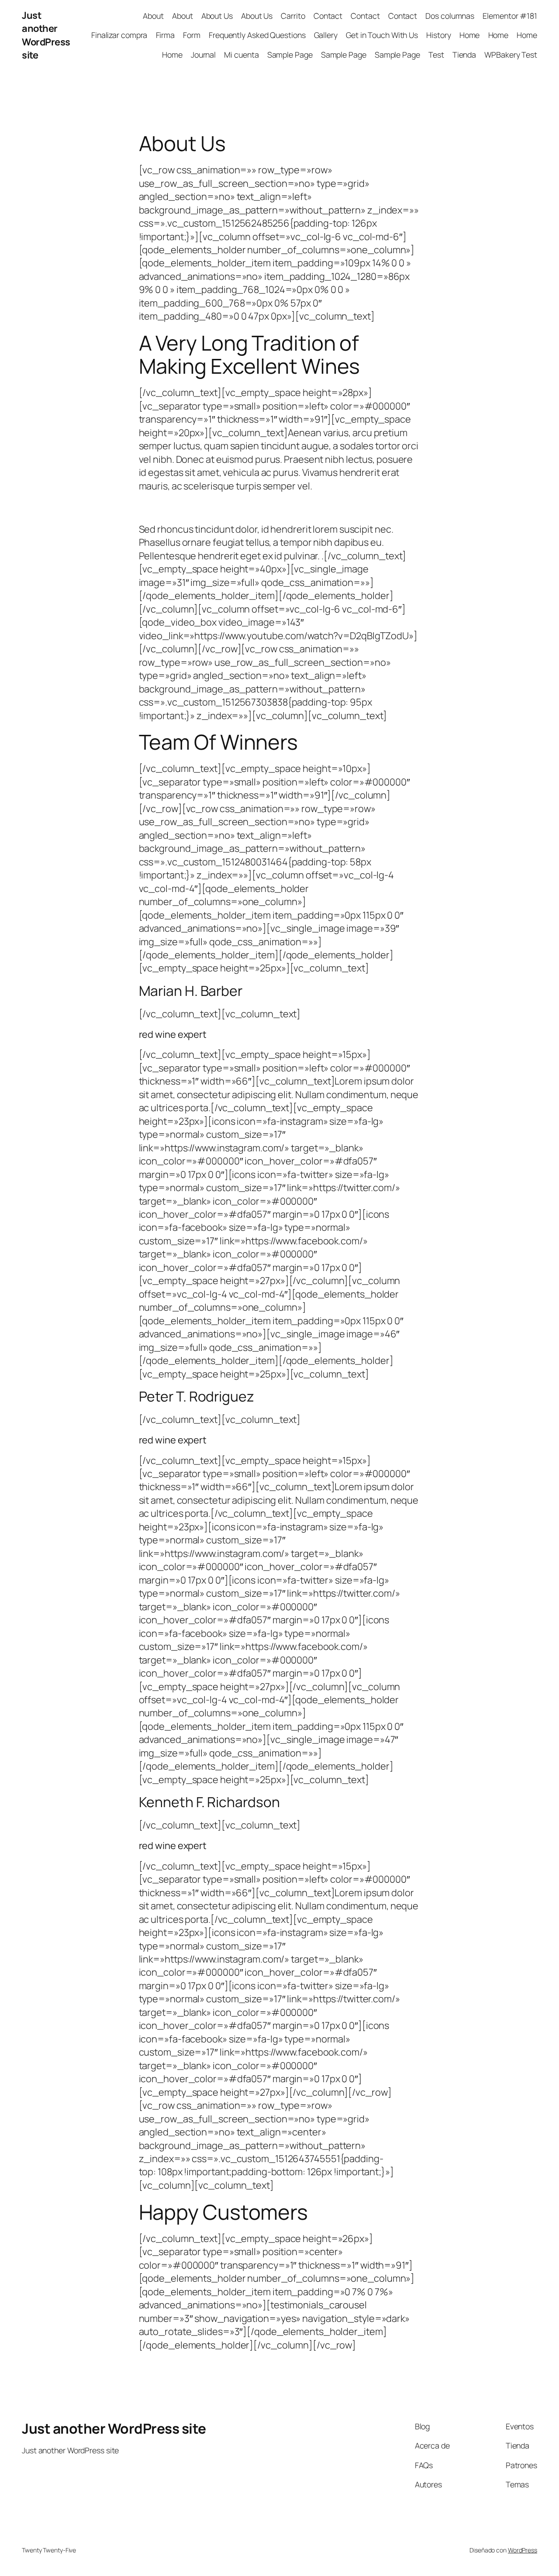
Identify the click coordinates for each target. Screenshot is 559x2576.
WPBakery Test (511, 55)
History (438, 35)
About (153, 16)
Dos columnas (450, 16)
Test (436, 55)
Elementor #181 (510, 16)
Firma (166, 35)
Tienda (464, 55)
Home (470, 35)
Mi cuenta (241, 55)
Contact (328, 16)
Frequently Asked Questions (257, 35)
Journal (203, 55)
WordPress (523, 2550)
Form (192, 35)
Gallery (326, 35)
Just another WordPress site (46, 35)
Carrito (293, 16)
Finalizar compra (119, 35)
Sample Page (290, 55)
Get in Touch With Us (382, 35)
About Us (217, 16)
